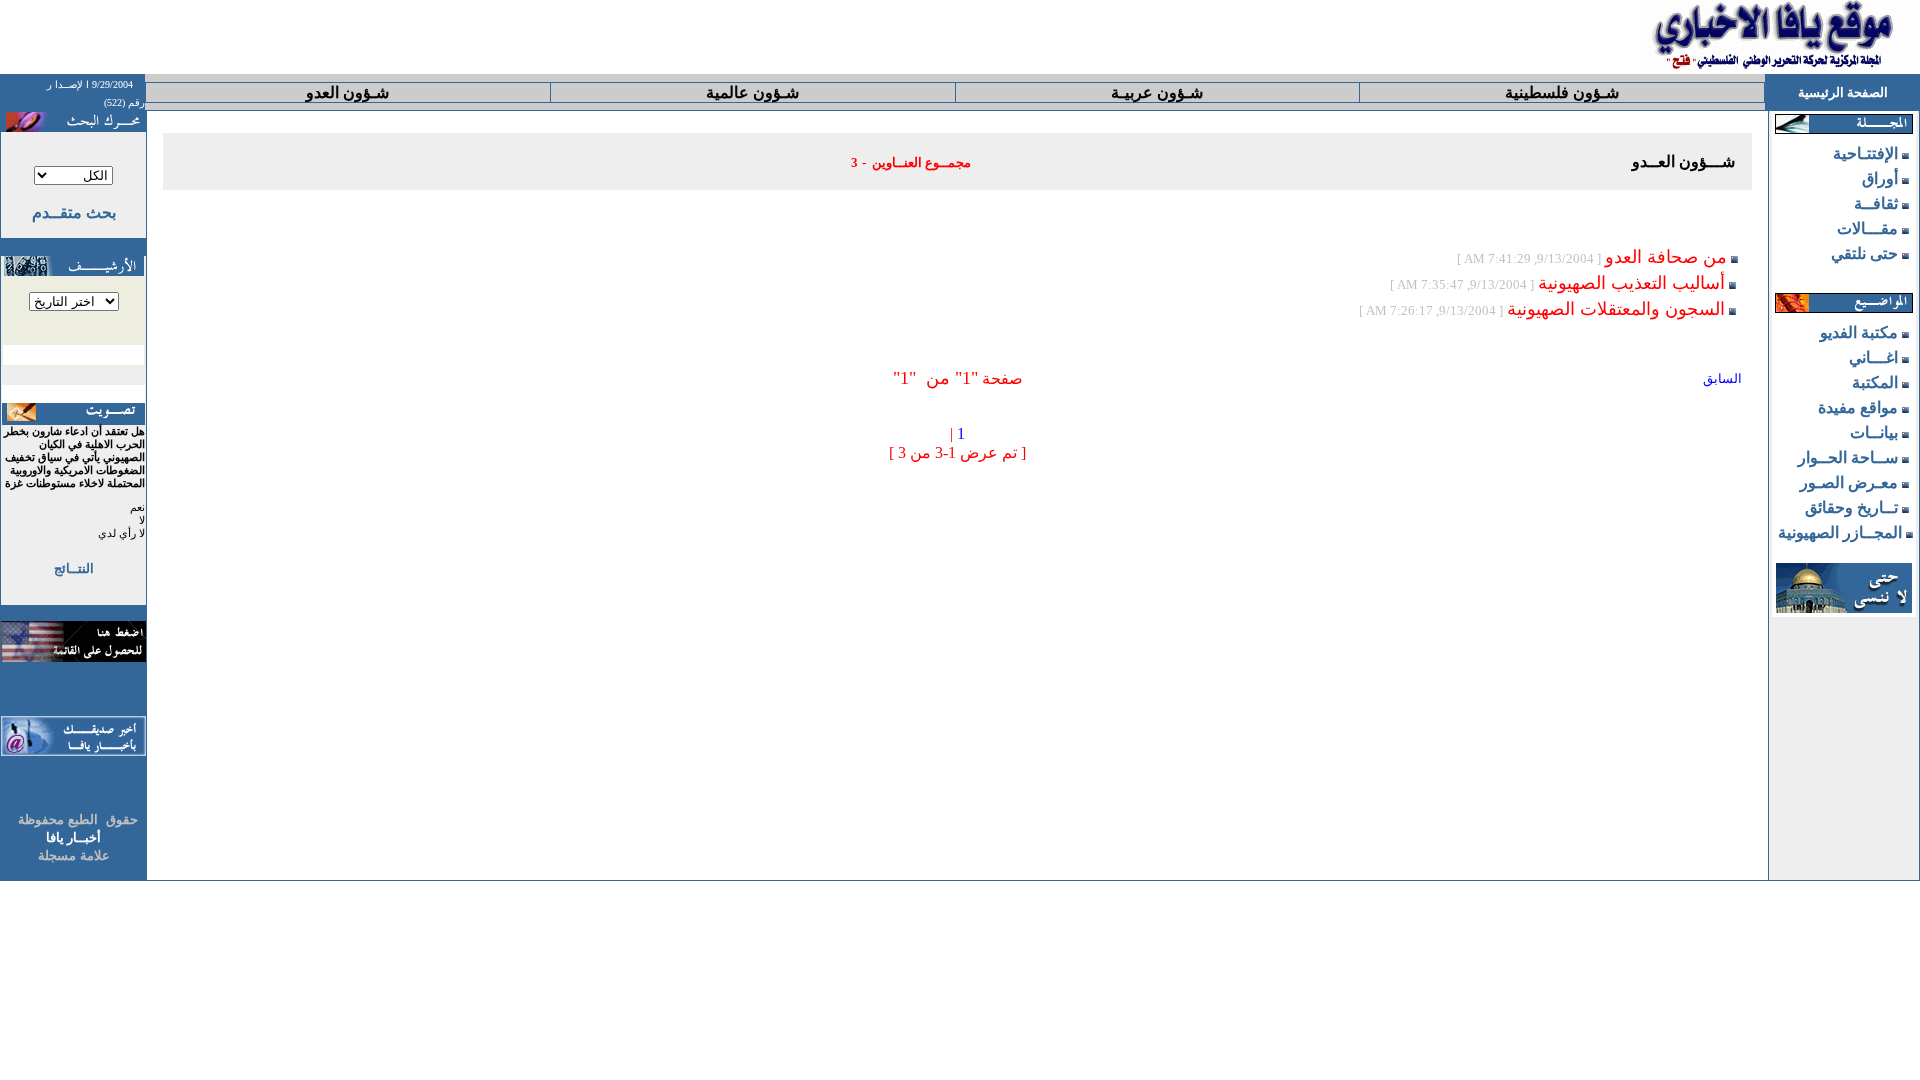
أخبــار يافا (73, 837)
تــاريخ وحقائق (1851, 507)
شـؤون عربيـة (1157, 92)
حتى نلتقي (1864, 253)
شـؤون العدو (347, 92)
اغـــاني (1873, 357)
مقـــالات (1867, 228)
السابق (1722, 378)
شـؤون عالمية (752, 92)
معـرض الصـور (1849, 482)
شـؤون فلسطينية (1562, 92)
